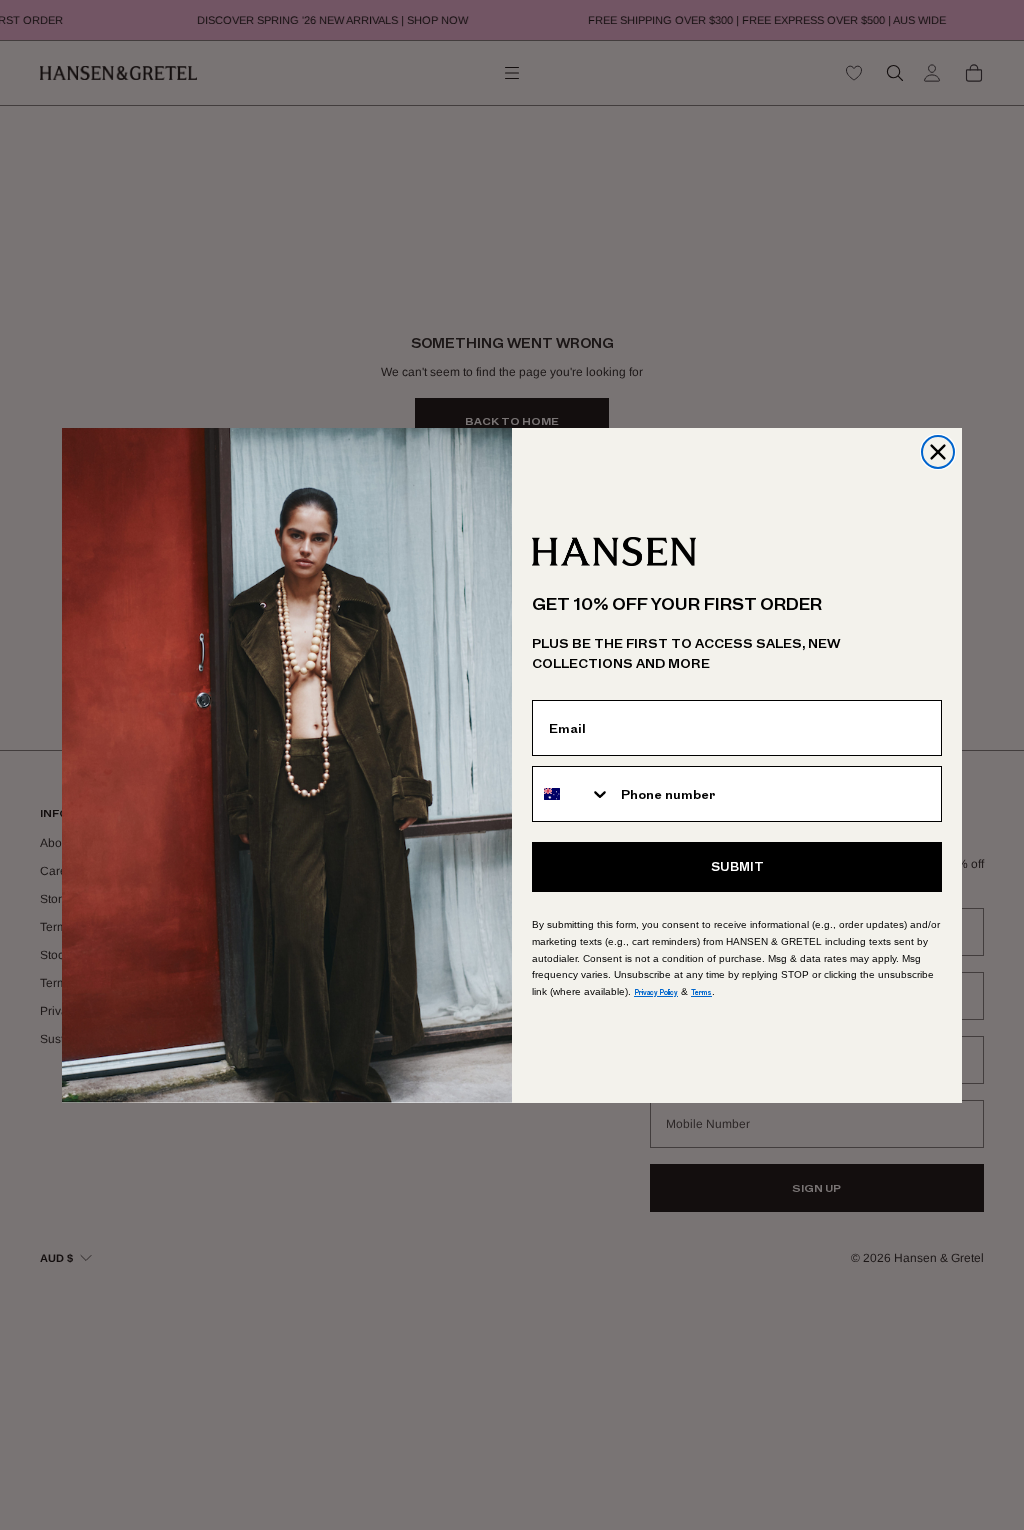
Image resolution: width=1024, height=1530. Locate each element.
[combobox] (572, 794)
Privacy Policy (656, 992)
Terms (701, 992)
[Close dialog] (938, 452)
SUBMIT (737, 867)
